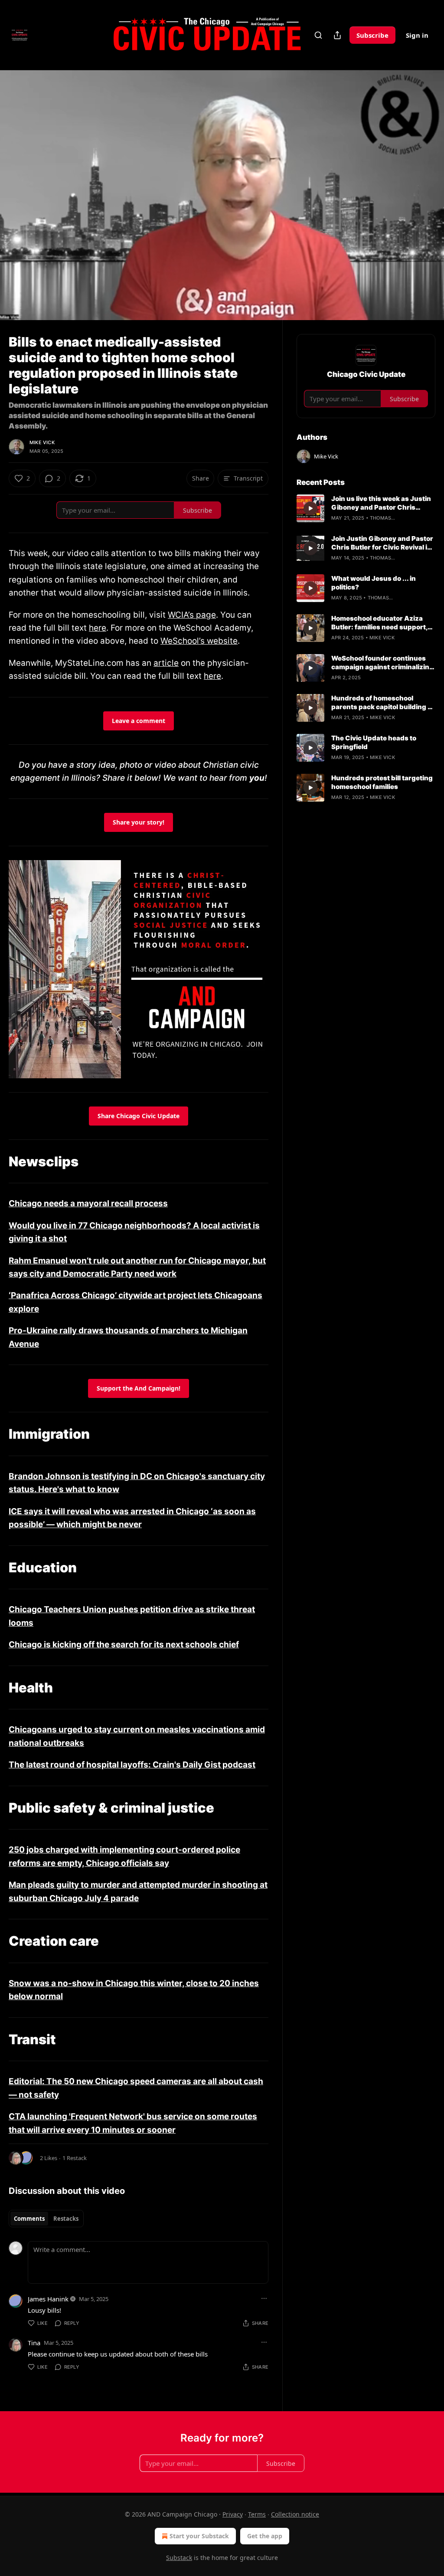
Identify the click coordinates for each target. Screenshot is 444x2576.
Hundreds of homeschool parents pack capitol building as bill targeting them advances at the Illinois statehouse (383, 703)
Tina (34, 2343)
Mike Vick (42, 442)
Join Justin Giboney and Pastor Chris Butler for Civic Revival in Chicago (382, 543)
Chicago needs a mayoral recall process (88, 1203)
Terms (257, 2514)
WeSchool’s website (199, 641)
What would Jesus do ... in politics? (374, 583)
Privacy (233, 2514)
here (98, 628)
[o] (310, 508)
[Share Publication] (337, 35)
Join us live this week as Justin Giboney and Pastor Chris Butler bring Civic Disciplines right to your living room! (381, 503)
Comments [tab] (29, 2219)
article (166, 663)
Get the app (265, 2536)
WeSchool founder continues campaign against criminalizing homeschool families (382, 663)
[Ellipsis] (264, 2298)
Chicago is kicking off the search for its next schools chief (124, 1645)
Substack (179, 2558)
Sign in (417, 35)
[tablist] (46, 2219)
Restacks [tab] (66, 2219)
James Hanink (48, 2299)
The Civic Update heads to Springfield (374, 742)
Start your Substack (199, 2536)
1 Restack (75, 2158)
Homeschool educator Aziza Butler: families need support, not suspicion (379, 623)
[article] (366, 508)
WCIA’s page (192, 615)
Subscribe (372, 35)
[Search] (318, 35)
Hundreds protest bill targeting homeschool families (382, 782)
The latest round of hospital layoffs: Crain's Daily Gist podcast (132, 1765)
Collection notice (295, 2514)
